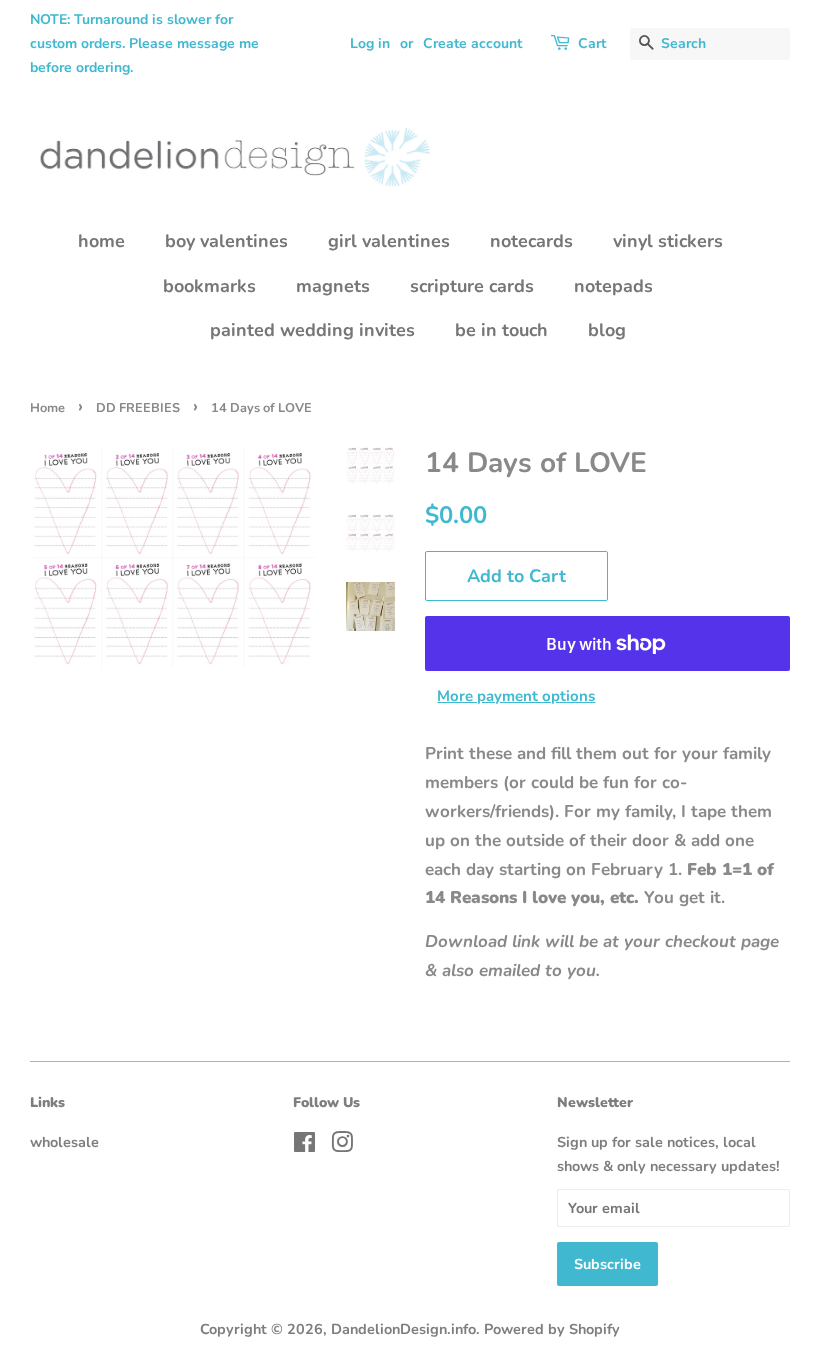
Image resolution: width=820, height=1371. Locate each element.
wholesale (64, 1142)
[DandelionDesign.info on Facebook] (304, 1146)
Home (47, 408)
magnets (333, 286)
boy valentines (226, 241)
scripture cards (472, 286)
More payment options (516, 696)
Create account (472, 43)
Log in (370, 43)
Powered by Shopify (552, 1329)
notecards (531, 241)
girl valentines (389, 241)
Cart (592, 43)
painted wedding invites (312, 330)
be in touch (501, 330)
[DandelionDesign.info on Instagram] (342, 1146)
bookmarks (209, 286)
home (101, 241)
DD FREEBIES (138, 408)
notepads (613, 286)
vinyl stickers (668, 241)
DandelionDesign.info (403, 1329)
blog (607, 330)
